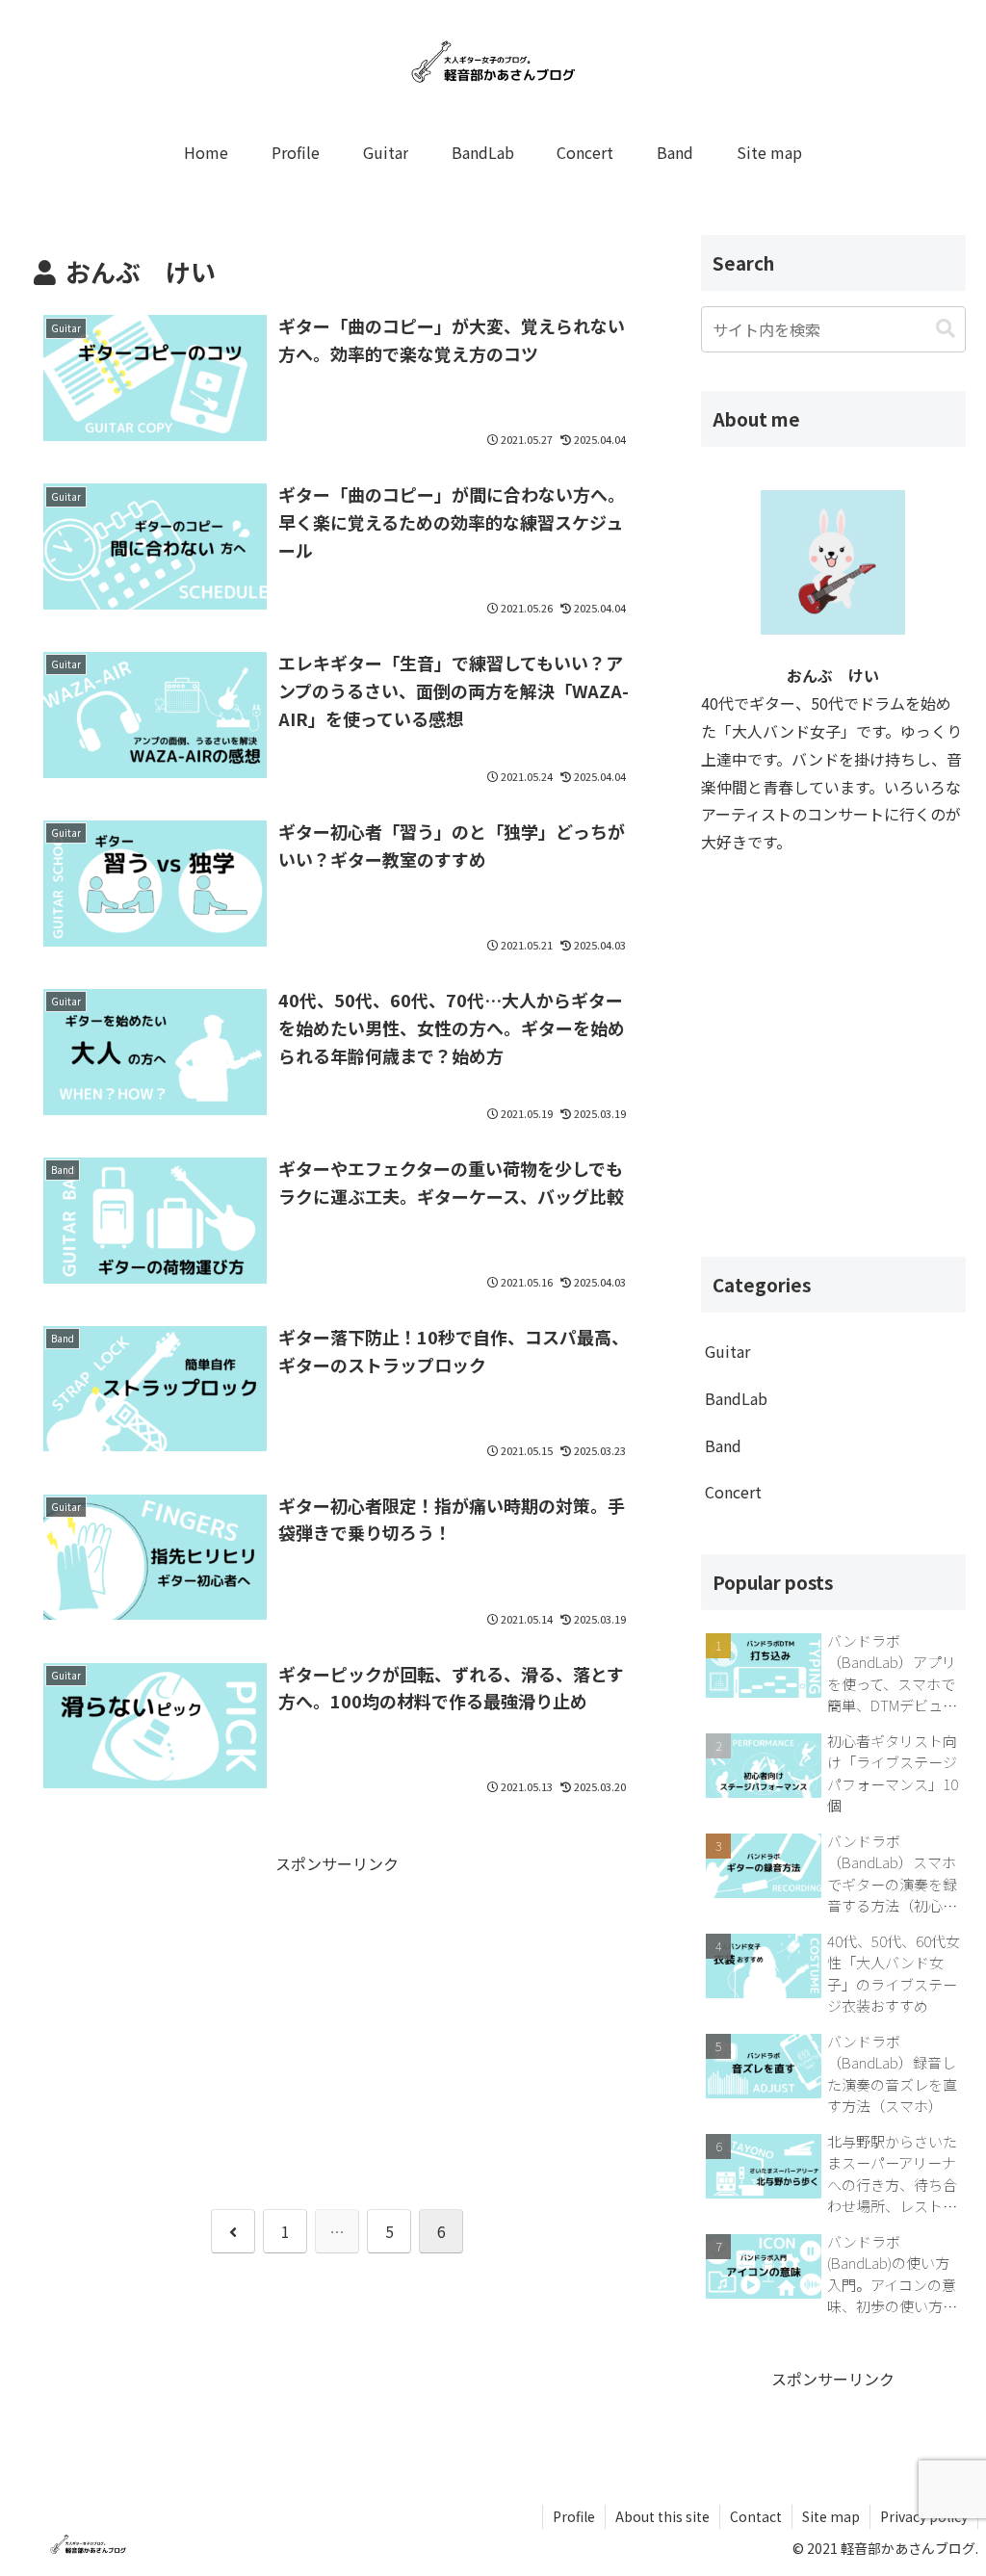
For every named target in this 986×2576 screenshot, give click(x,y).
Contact (756, 2516)
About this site (662, 2516)
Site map (831, 2516)
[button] (946, 329)
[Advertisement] (337, 2013)
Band (723, 1445)
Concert (733, 1492)
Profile (574, 2516)
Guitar (727, 1351)
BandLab (736, 1398)
